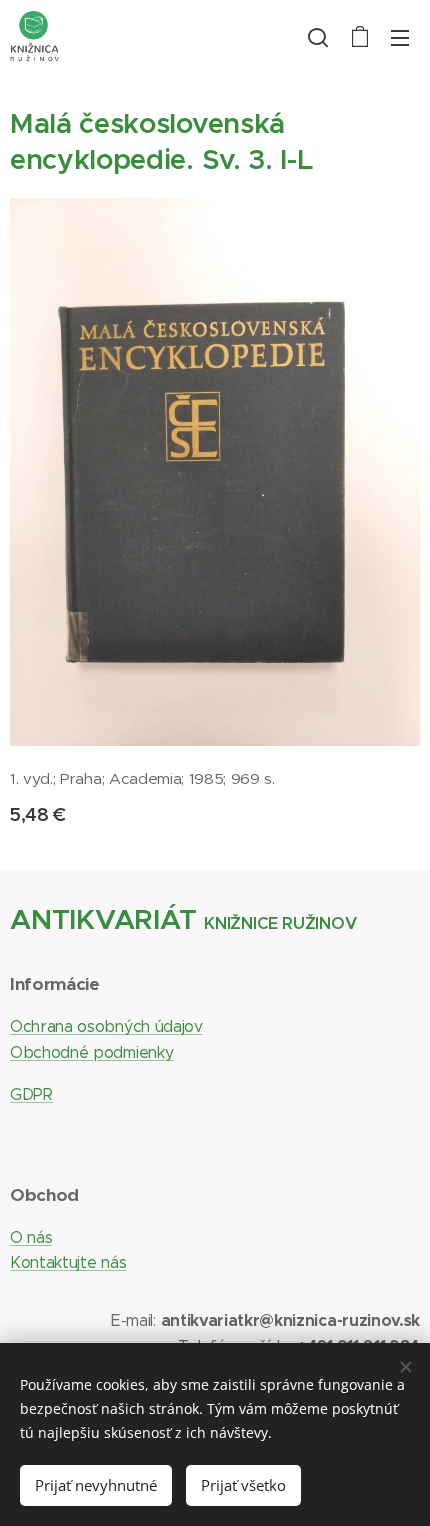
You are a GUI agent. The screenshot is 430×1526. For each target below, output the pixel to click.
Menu (400, 37)
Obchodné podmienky (91, 1052)
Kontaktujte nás (68, 1262)
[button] (318, 37)
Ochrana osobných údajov (106, 1026)
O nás (31, 1237)
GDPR (31, 1094)
